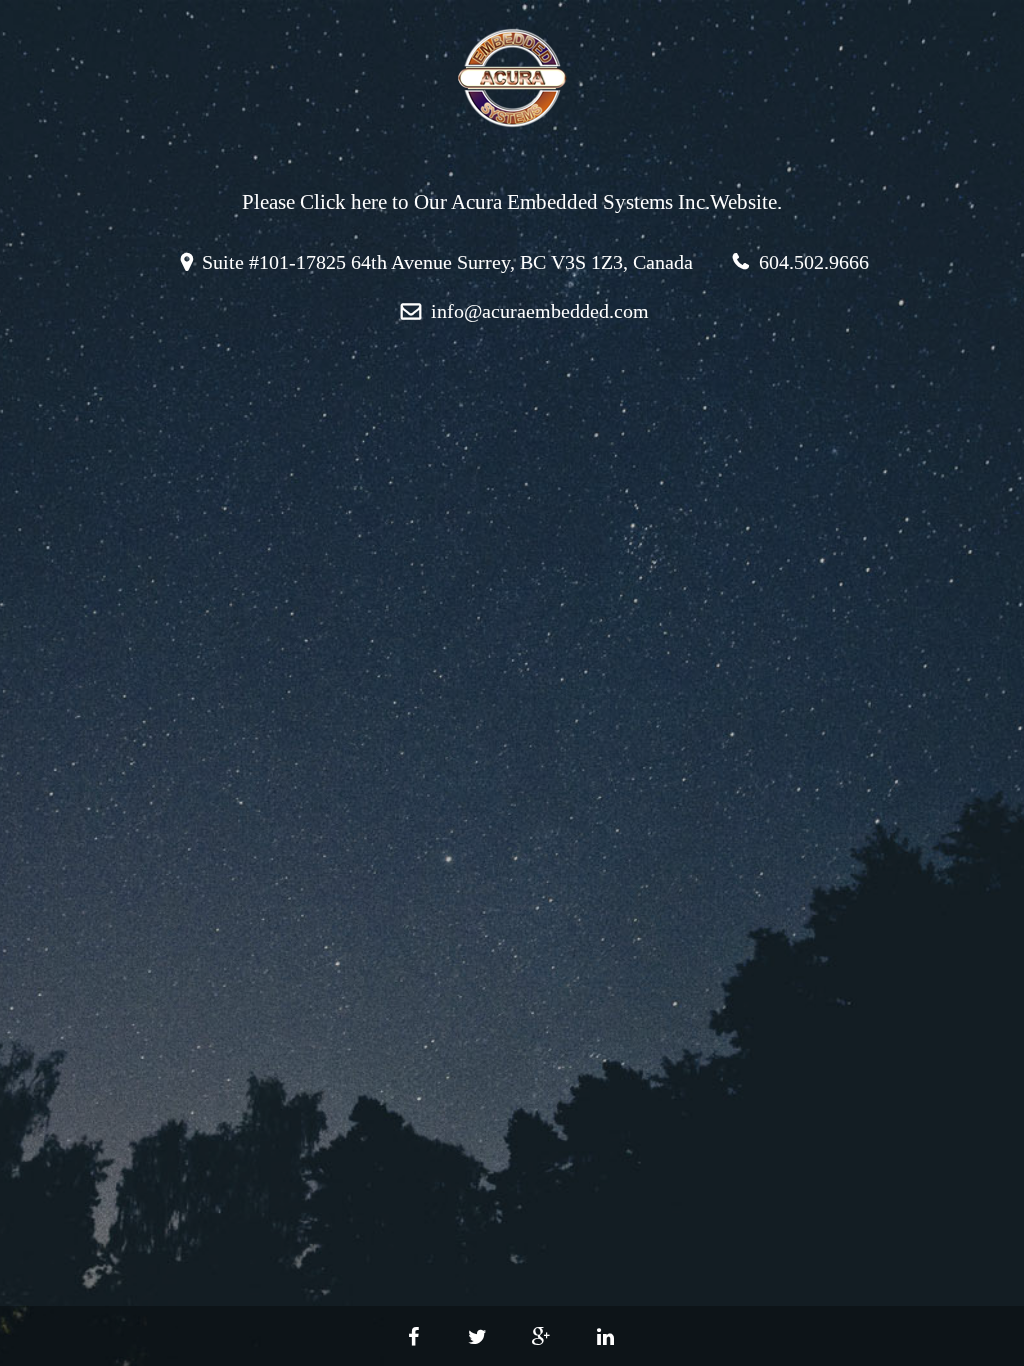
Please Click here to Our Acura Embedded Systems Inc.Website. (512, 202)
